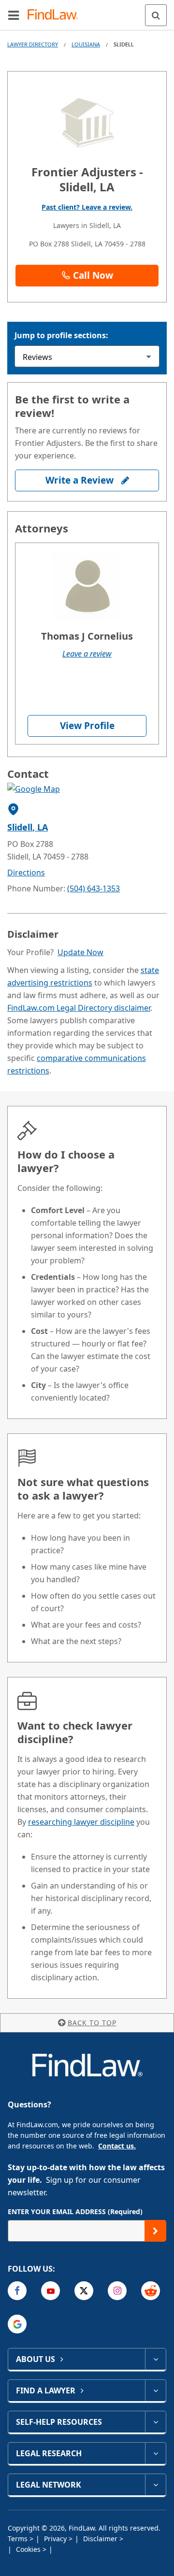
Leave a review (87, 654)
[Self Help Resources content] (155, 2422)
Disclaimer (101, 2539)
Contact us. (117, 2146)
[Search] (156, 15)
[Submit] (155, 2231)
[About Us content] (155, 2359)
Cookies (29, 2549)
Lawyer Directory (33, 44)
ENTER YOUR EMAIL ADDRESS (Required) (75, 2211)
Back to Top (92, 2023)
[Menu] (14, 15)
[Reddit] (151, 2291)
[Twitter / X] (84, 2291)
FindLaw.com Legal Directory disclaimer (79, 1008)
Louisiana (86, 44)
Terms (19, 2539)
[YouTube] (51, 2291)
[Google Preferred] (17, 2324)
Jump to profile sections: (61, 335)
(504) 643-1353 (94, 888)
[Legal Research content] (155, 2453)
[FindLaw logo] (56, 15)
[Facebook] (17, 2291)
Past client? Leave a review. (87, 207)
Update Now (80, 952)
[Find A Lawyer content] (155, 2390)
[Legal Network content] (155, 2485)
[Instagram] (117, 2291)
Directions (26, 873)
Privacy (56, 2539)
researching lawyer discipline (81, 1822)
